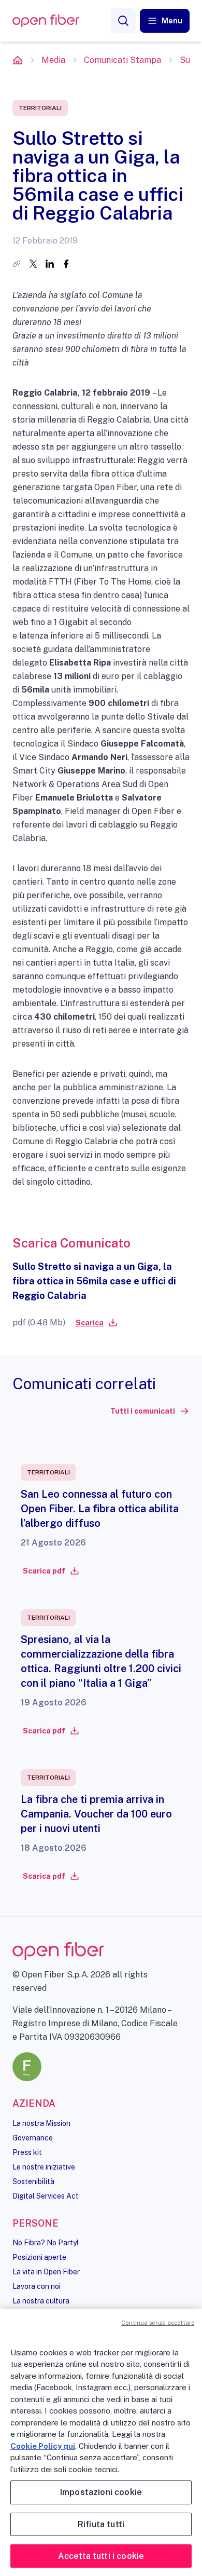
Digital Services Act (46, 2196)
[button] (165, 21)
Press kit (27, 2152)
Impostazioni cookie (101, 2492)
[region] (101, 2443)
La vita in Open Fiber (46, 2272)
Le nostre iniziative (44, 2167)
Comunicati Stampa (122, 60)
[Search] (123, 21)
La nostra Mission (41, 2123)
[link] (96, 1323)
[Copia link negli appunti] (17, 264)
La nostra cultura (41, 2301)
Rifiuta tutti (101, 2524)
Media (53, 60)
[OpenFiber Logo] (46, 21)
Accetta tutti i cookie (101, 2556)
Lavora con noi (37, 2286)
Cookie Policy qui (43, 2446)
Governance (33, 2138)
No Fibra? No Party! (45, 2243)
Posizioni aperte (39, 2257)
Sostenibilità (33, 2181)
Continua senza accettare (158, 2323)
